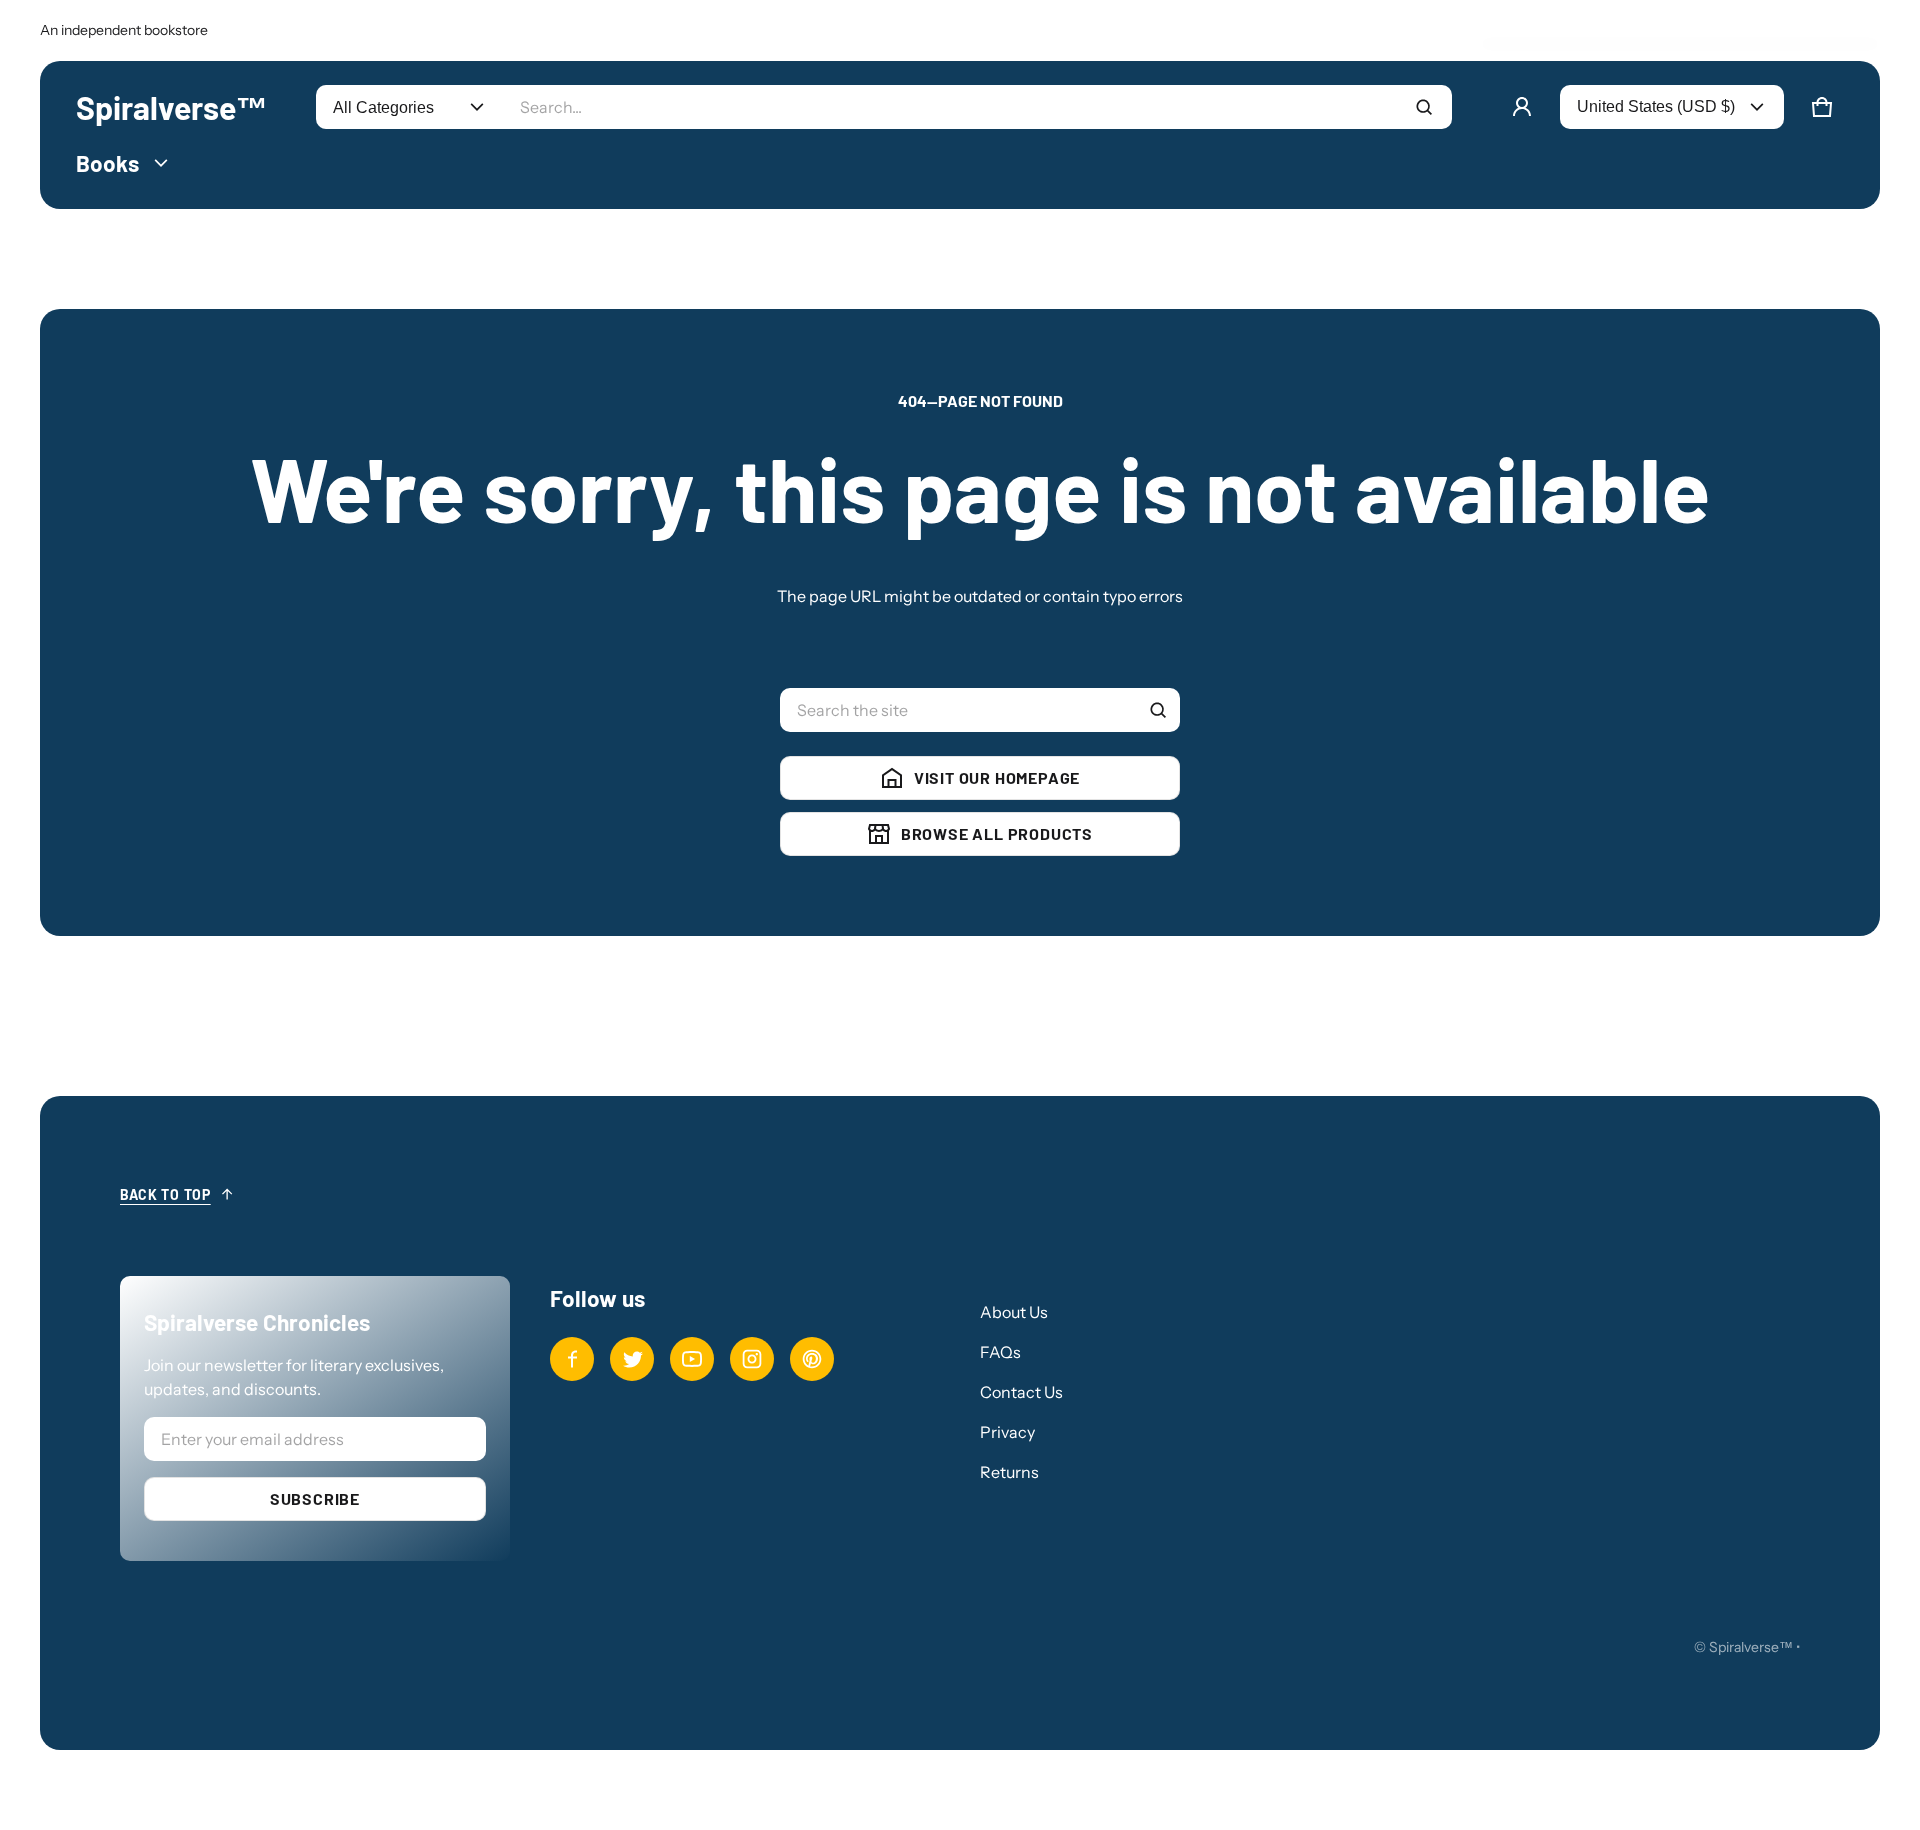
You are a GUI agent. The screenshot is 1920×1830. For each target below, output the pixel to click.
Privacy (1007, 1432)
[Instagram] (752, 1359)
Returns (1009, 1472)
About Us (1014, 1312)
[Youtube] (692, 1359)
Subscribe (315, 1498)
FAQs (1000, 1352)
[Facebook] (572, 1359)
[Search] (1158, 710)
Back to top (165, 1194)
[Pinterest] (812, 1359)
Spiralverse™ (1751, 1647)
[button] (1822, 107)
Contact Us (1021, 1392)
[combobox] (977, 107)
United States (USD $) (1656, 106)
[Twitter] (632, 1359)
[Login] (1522, 107)
